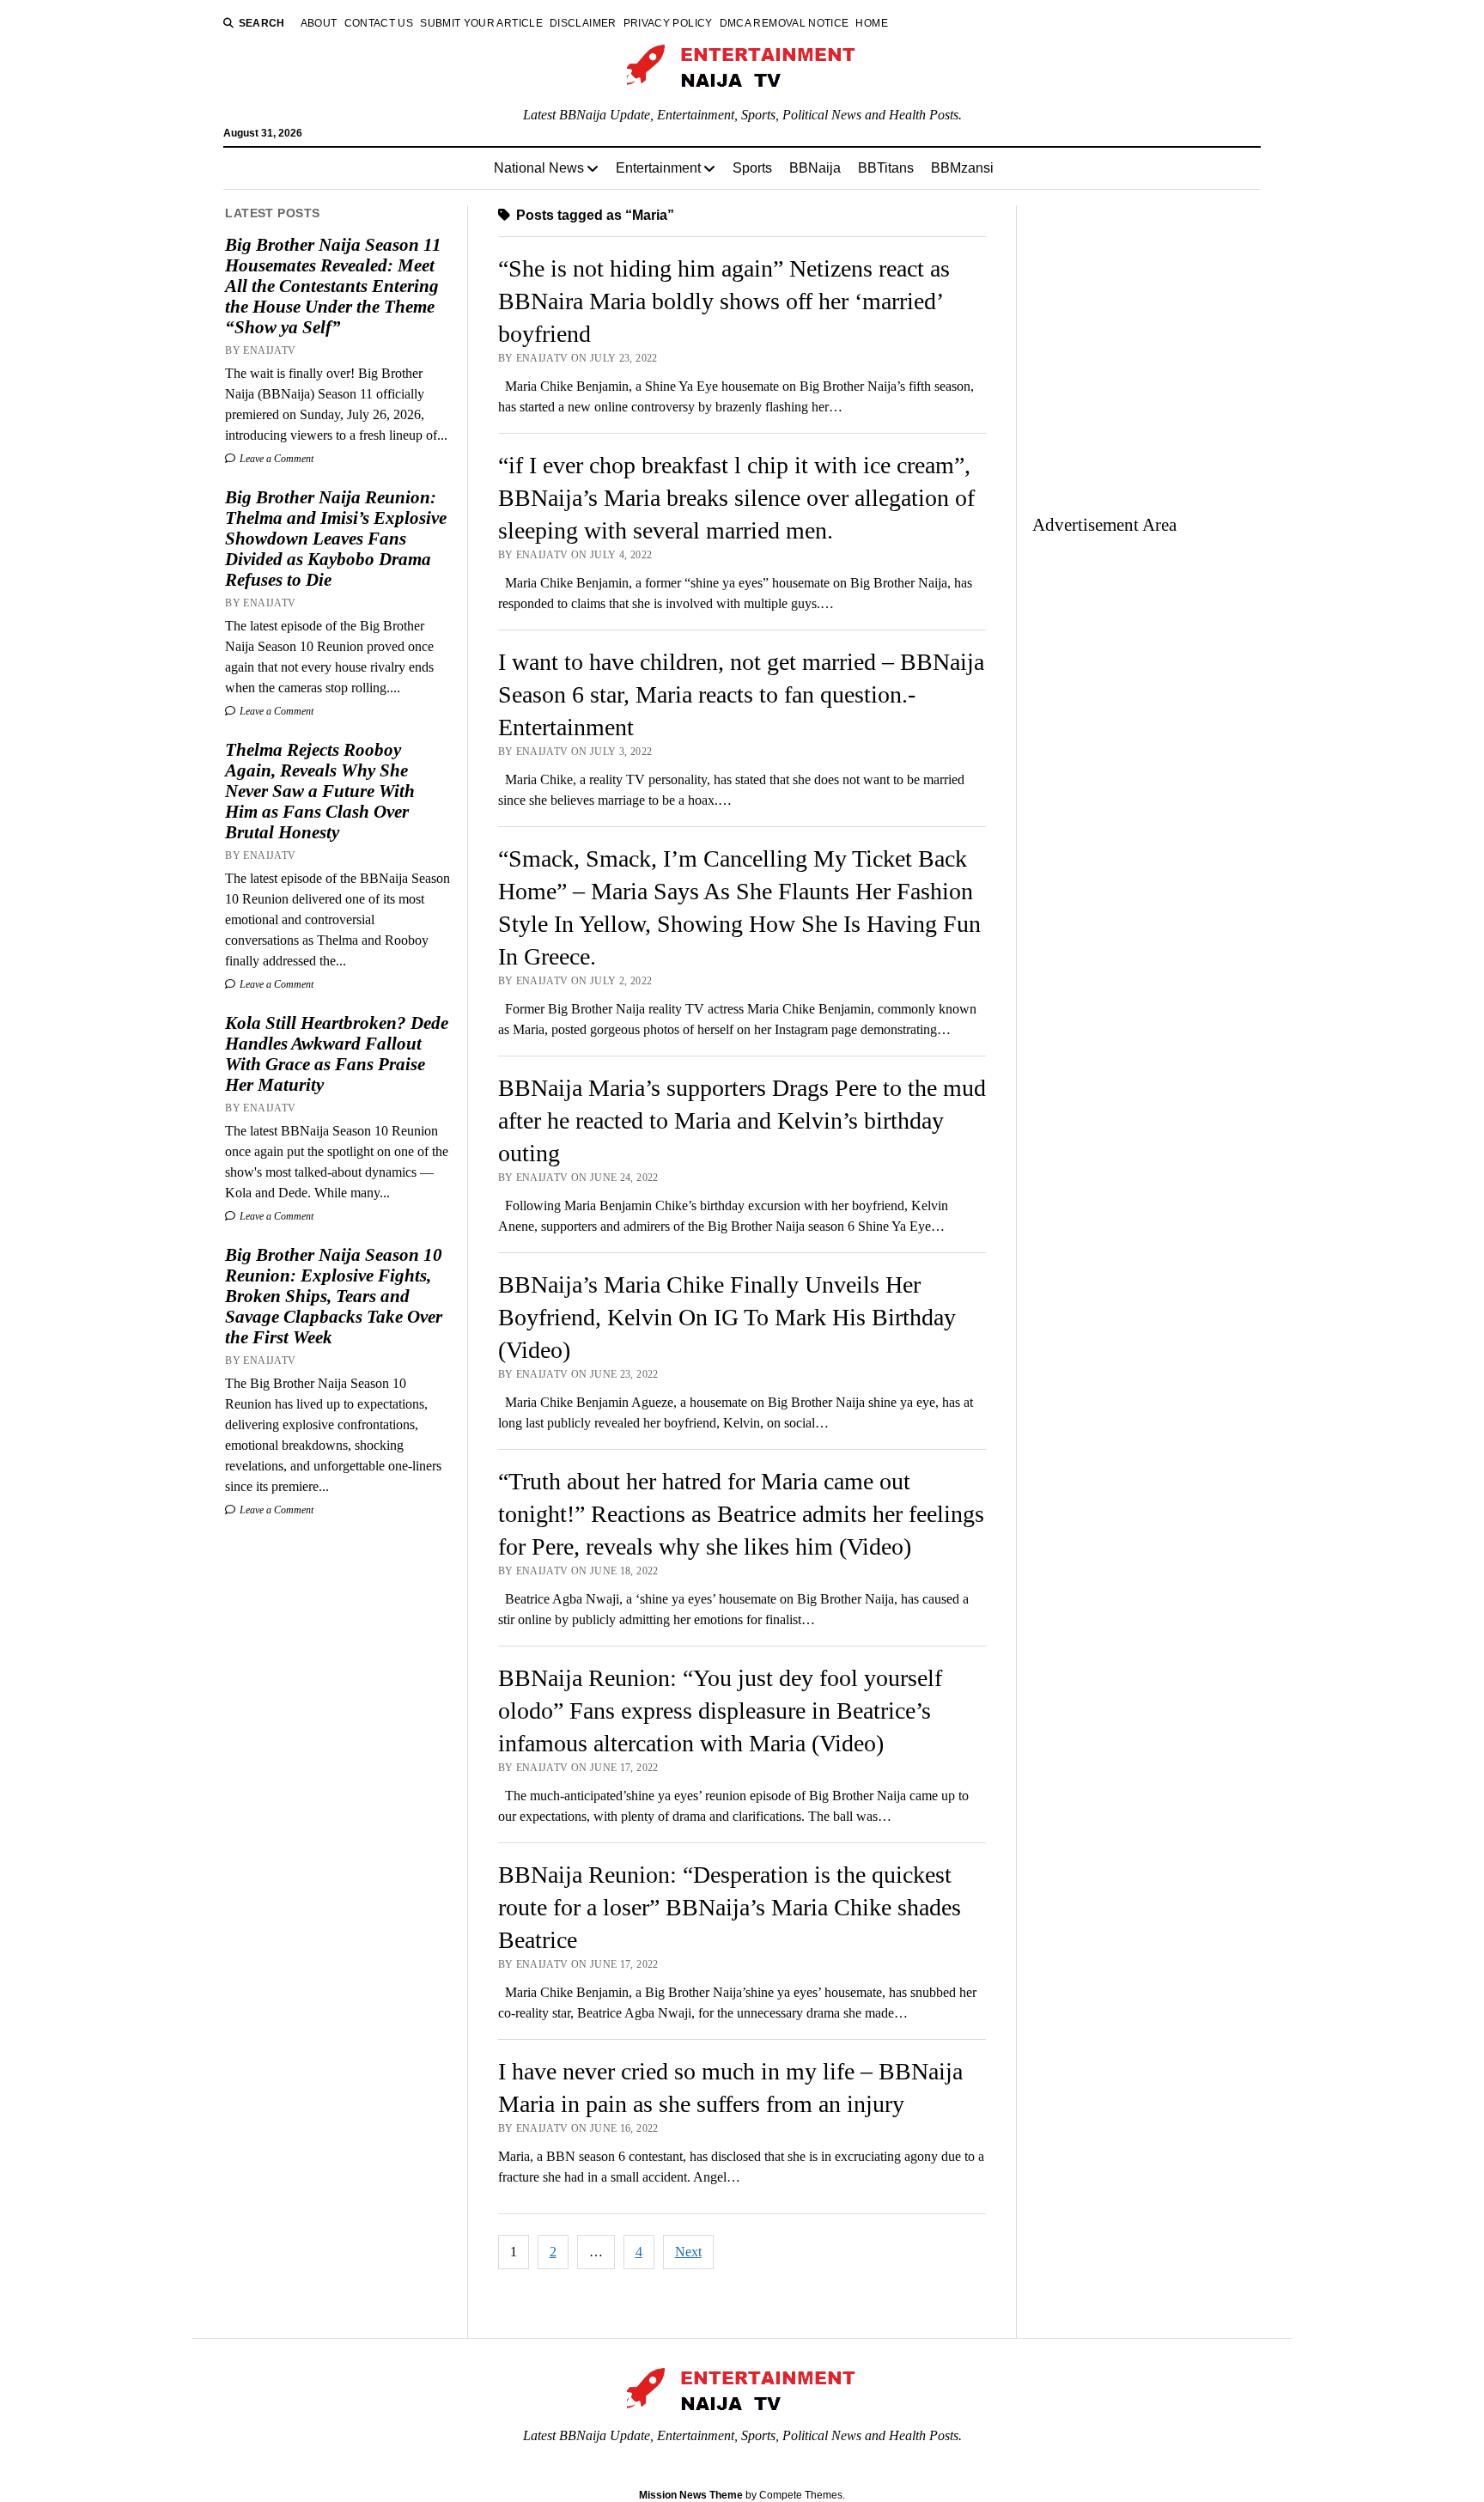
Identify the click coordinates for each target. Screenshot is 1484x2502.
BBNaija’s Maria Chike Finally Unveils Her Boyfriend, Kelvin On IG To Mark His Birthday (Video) (727, 1317)
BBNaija (815, 168)
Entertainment (658, 168)
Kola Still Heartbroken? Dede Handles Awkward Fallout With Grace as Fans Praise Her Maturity (337, 1054)
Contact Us (379, 23)
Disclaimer (583, 23)
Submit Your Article (481, 23)
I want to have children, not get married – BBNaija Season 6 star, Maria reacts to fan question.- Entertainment (741, 694)
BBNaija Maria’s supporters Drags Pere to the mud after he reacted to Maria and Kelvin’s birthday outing (742, 1120)
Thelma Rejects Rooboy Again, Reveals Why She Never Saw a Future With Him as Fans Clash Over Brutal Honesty (320, 791)
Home (871, 23)
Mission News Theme (691, 2495)
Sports (752, 168)
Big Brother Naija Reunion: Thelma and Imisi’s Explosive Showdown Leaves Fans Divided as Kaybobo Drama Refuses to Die (336, 539)
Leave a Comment (275, 459)
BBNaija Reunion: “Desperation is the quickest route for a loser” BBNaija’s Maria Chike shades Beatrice (730, 1907)
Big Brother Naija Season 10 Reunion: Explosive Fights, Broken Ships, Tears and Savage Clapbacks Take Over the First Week (334, 1296)
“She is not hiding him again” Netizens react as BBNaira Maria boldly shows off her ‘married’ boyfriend (724, 301)
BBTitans (886, 168)
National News (539, 168)
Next (688, 2252)
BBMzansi (962, 168)
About (319, 23)
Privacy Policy (668, 23)
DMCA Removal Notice (785, 23)
